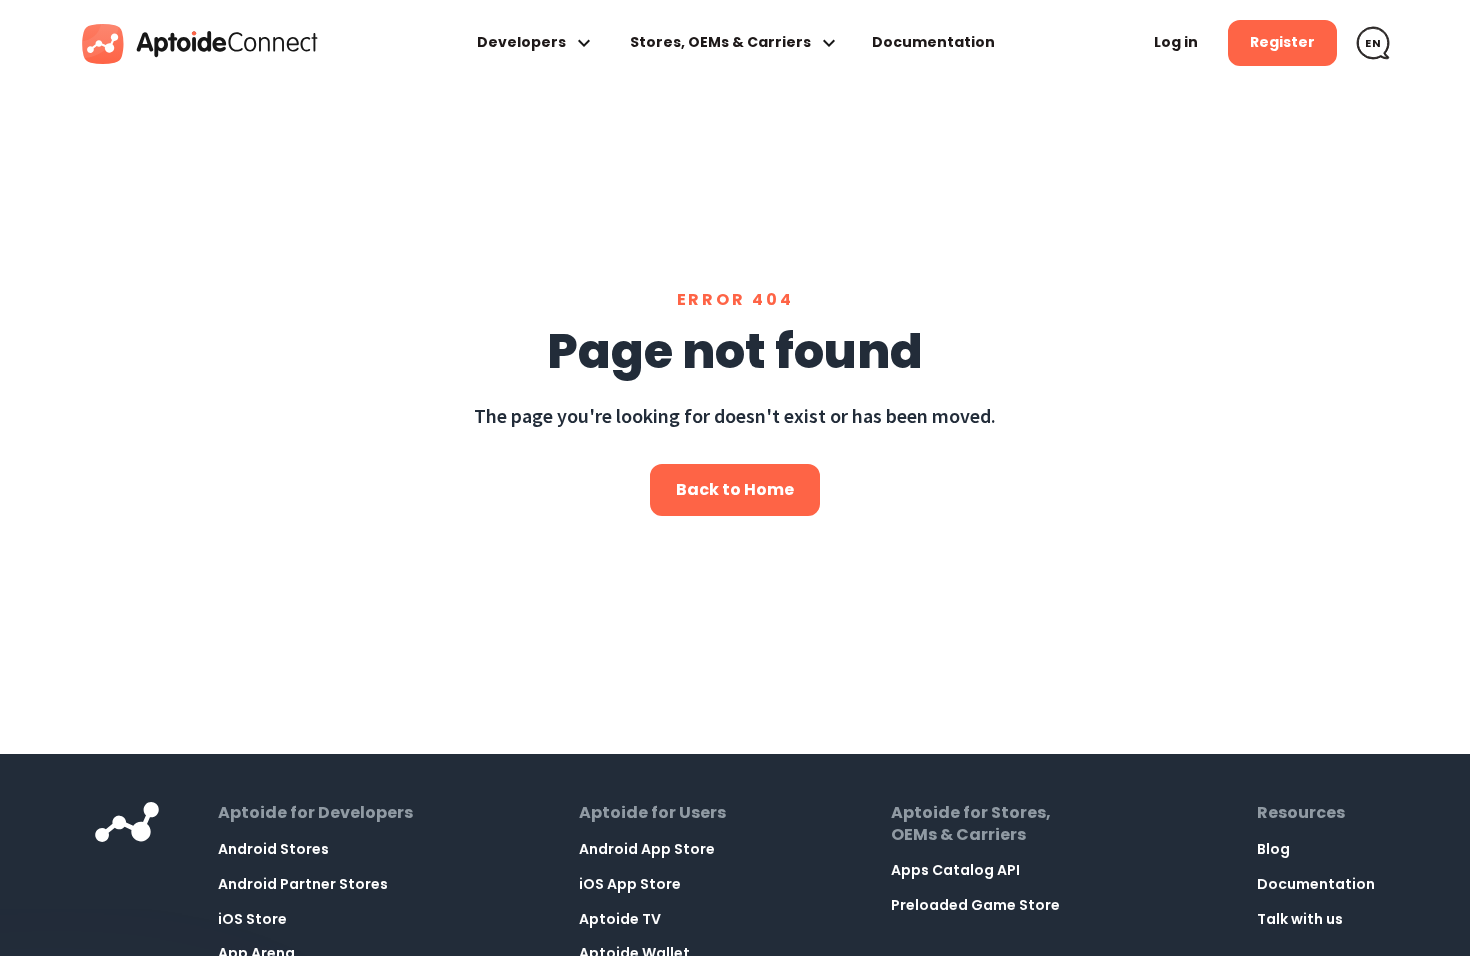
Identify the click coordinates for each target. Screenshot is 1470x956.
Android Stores (273, 849)
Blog (1273, 849)
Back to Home (735, 489)
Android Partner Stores (303, 884)
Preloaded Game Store (975, 905)
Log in (1176, 42)
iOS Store (252, 919)
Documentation (933, 42)
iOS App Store (630, 884)
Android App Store (647, 849)
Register (1282, 42)
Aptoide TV (620, 919)
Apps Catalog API (955, 870)
